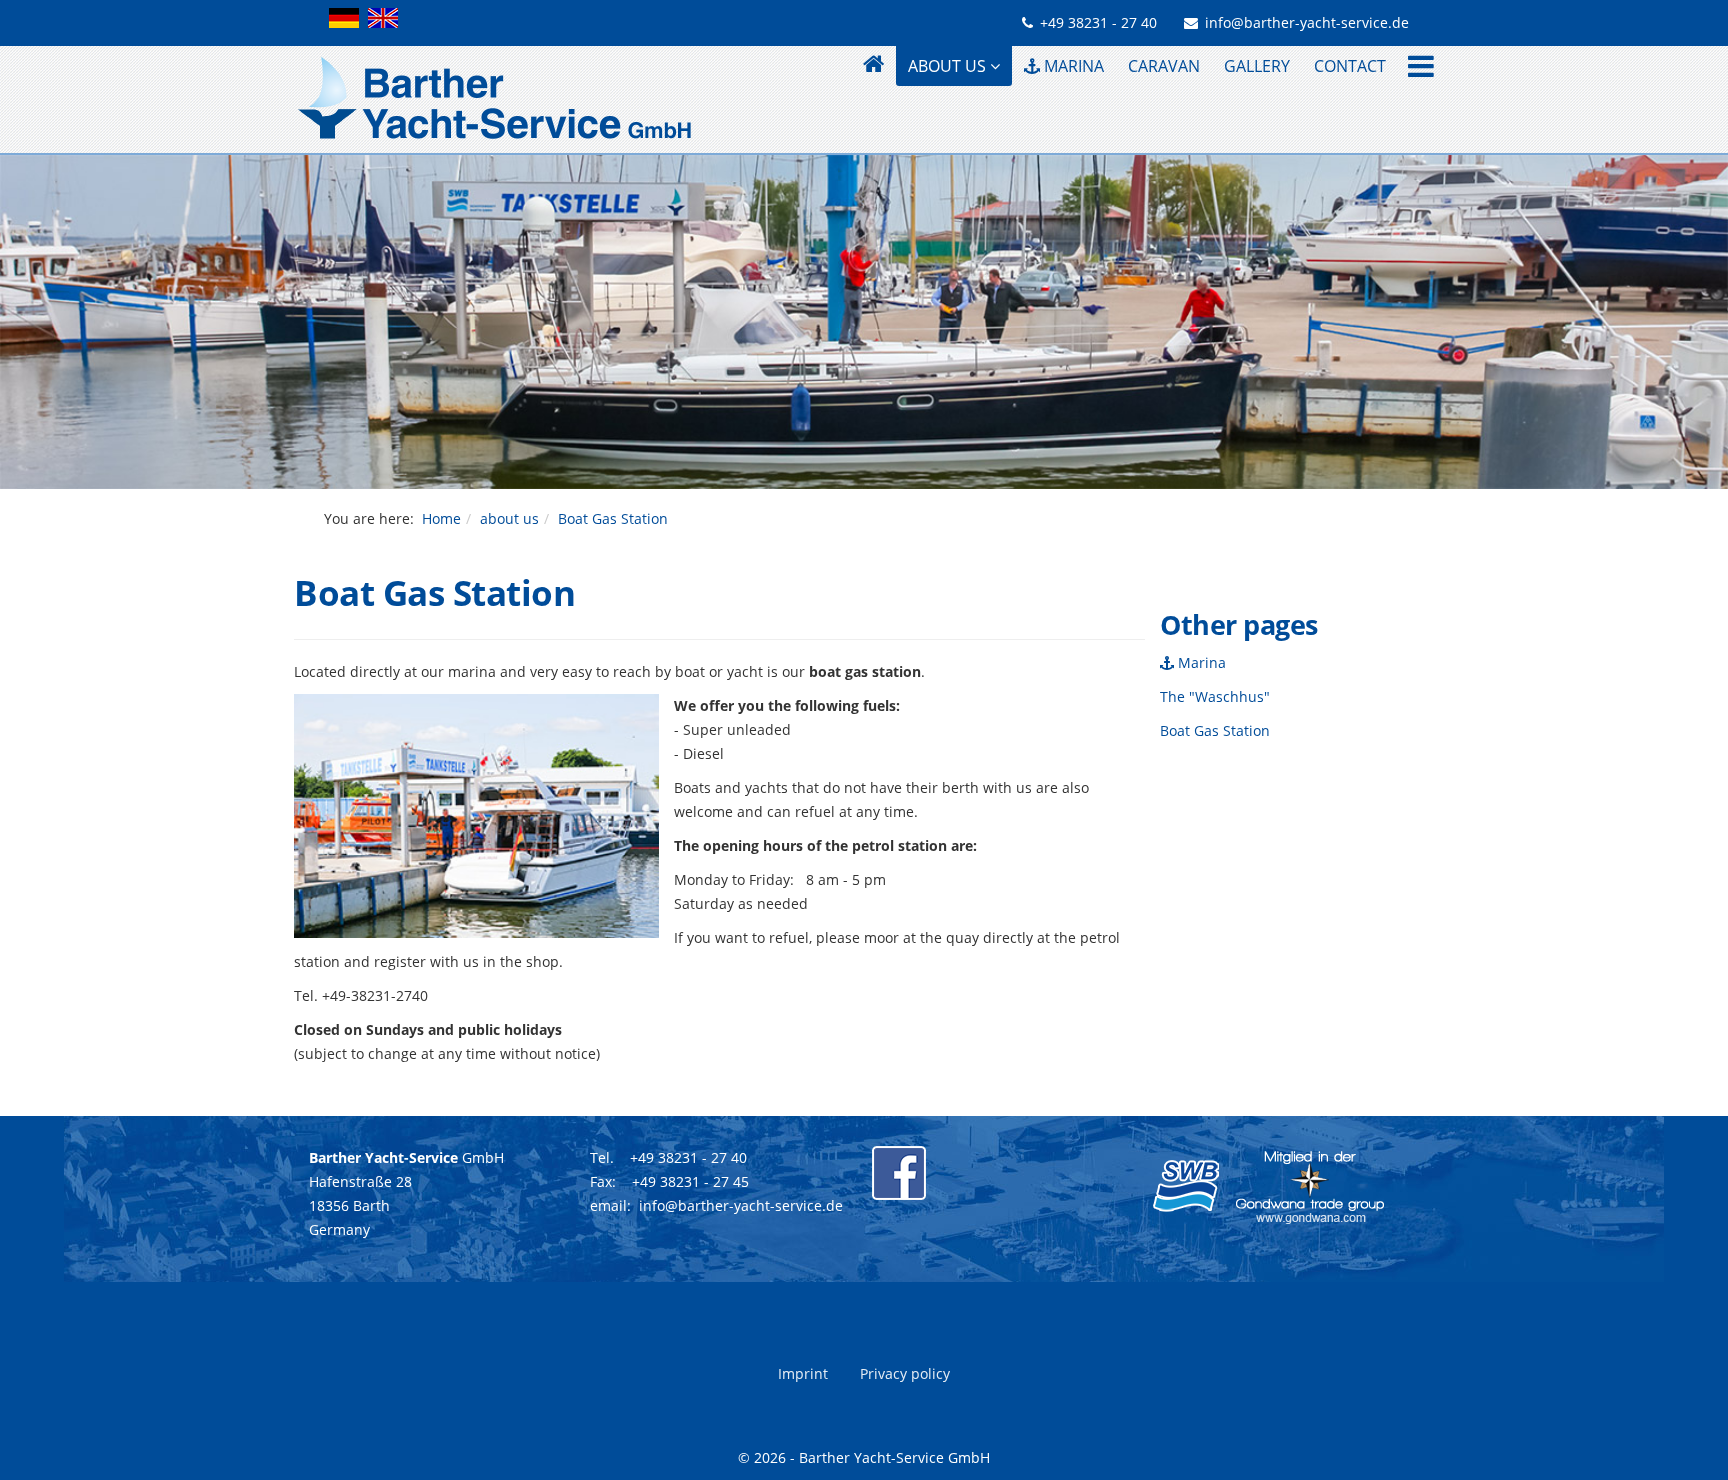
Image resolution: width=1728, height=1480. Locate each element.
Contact (1350, 66)
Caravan (1164, 66)
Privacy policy (905, 1373)
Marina (1072, 66)
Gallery (1257, 66)
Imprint (803, 1373)
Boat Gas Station (1215, 730)
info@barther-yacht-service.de (1307, 22)
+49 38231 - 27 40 (1098, 22)
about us (947, 66)
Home (441, 518)
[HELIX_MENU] (1416, 68)
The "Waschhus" (1215, 696)
